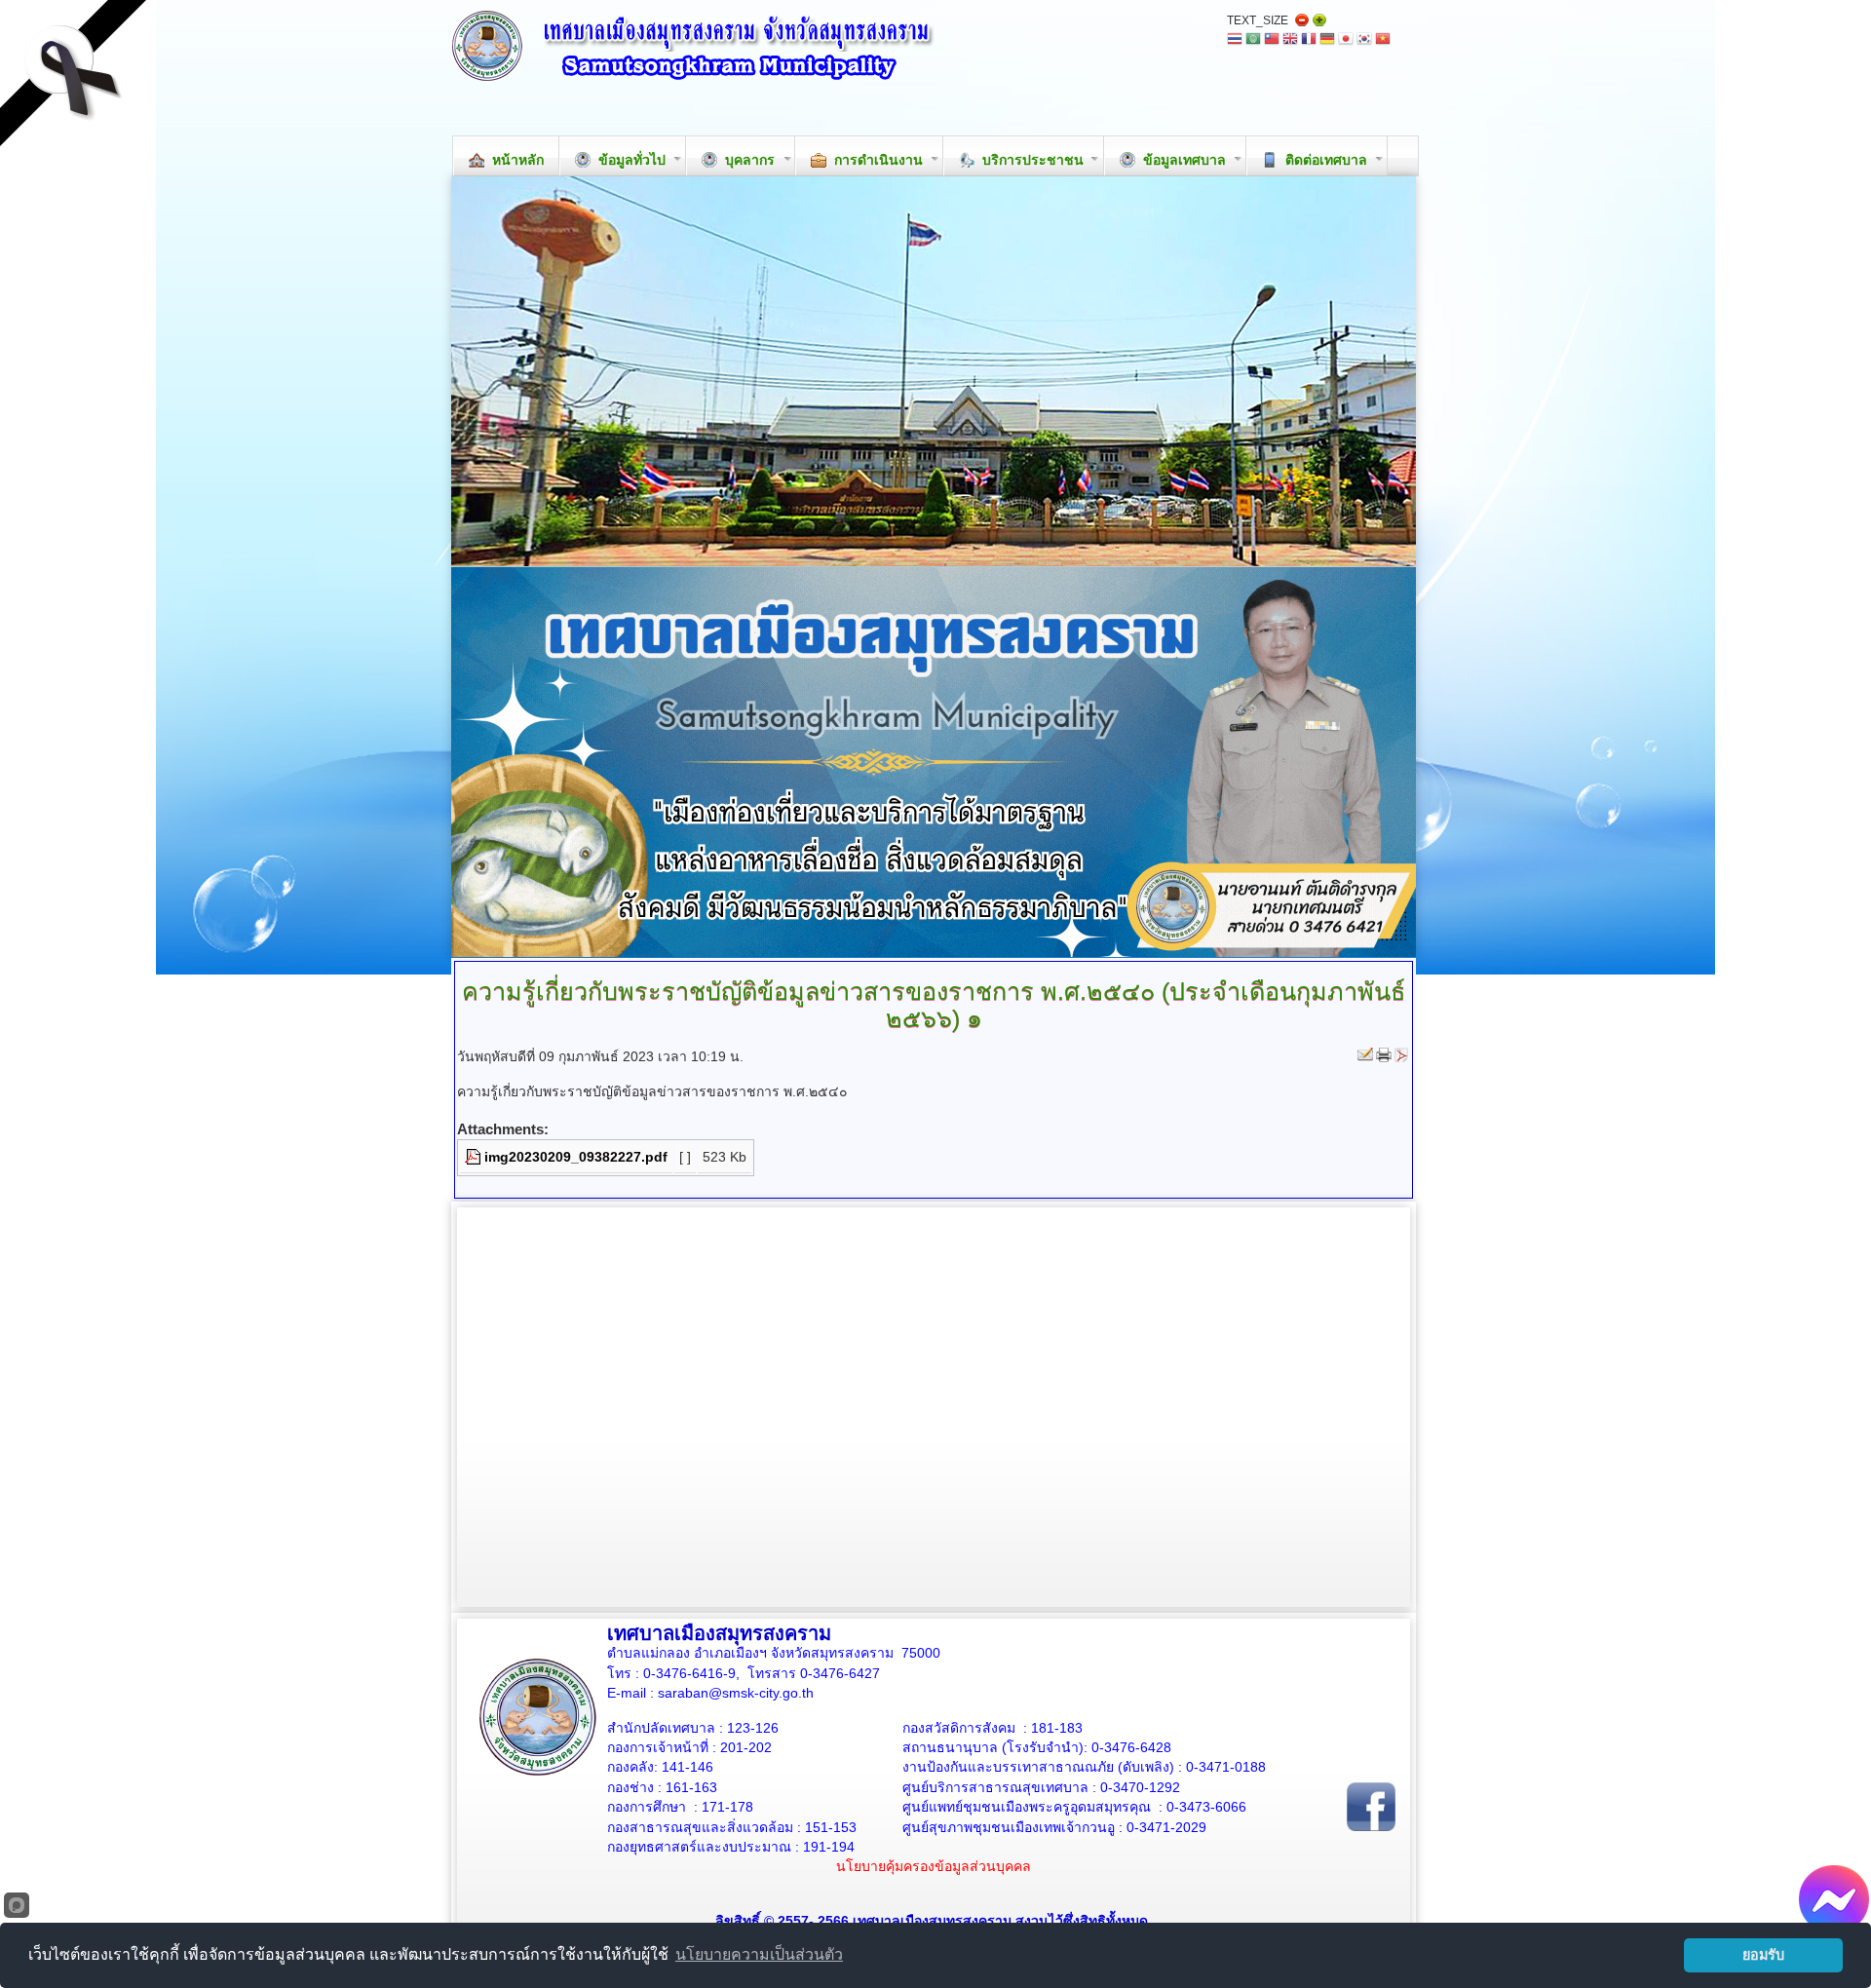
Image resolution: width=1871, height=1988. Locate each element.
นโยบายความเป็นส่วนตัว (759, 1954)
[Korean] (1364, 40)
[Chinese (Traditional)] (1272, 40)
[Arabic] (1253, 40)
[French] (1309, 40)
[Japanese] (1346, 40)
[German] (1327, 40)
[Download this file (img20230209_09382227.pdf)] (475, 1157)
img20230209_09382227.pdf (576, 1157)
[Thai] (1235, 40)
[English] (1290, 40)
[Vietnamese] (1383, 40)
